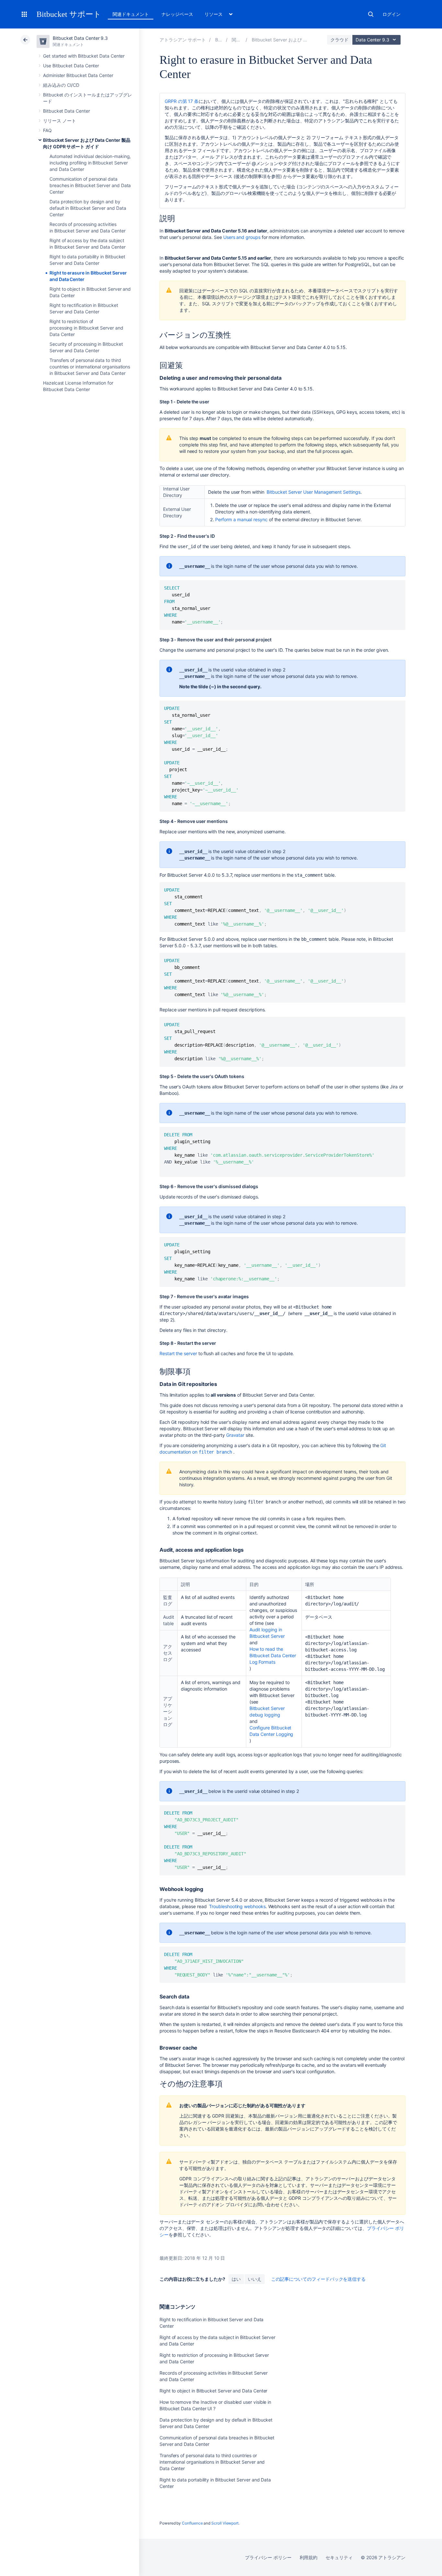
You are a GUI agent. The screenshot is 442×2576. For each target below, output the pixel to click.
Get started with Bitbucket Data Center (84, 56)
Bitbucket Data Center (66, 111)
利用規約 (309, 2557)
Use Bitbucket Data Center (71, 66)
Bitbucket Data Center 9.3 (80, 38)
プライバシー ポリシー (268, 2557)
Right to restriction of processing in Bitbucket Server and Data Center (86, 328)
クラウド (339, 40)
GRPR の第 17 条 (182, 101)
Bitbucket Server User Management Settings (313, 492)
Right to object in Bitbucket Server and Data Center (213, 2391)
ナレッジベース (177, 14)
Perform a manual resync (241, 519)
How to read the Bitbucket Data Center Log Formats (273, 1655)
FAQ (47, 130)
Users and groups (242, 237)
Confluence (192, 2523)
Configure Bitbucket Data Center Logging (271, 1731)
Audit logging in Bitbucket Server (267, 1633)
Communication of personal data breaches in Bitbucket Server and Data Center (90, 185)
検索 (371, 14)
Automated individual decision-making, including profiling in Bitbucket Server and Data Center (90, 163)
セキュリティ (339, 2557)
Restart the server (178, 1353)
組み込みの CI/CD (61, 85)
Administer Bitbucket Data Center (78, 75)
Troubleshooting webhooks (237, 1906)
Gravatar (235, 1435)
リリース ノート (59, 121)
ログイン (392, 14)
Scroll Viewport (225, 2523)
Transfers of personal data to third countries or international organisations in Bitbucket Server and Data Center (90, 367)
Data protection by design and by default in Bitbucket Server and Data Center (88, 208)
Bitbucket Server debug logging (267, 1711)
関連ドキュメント (131, 14)
